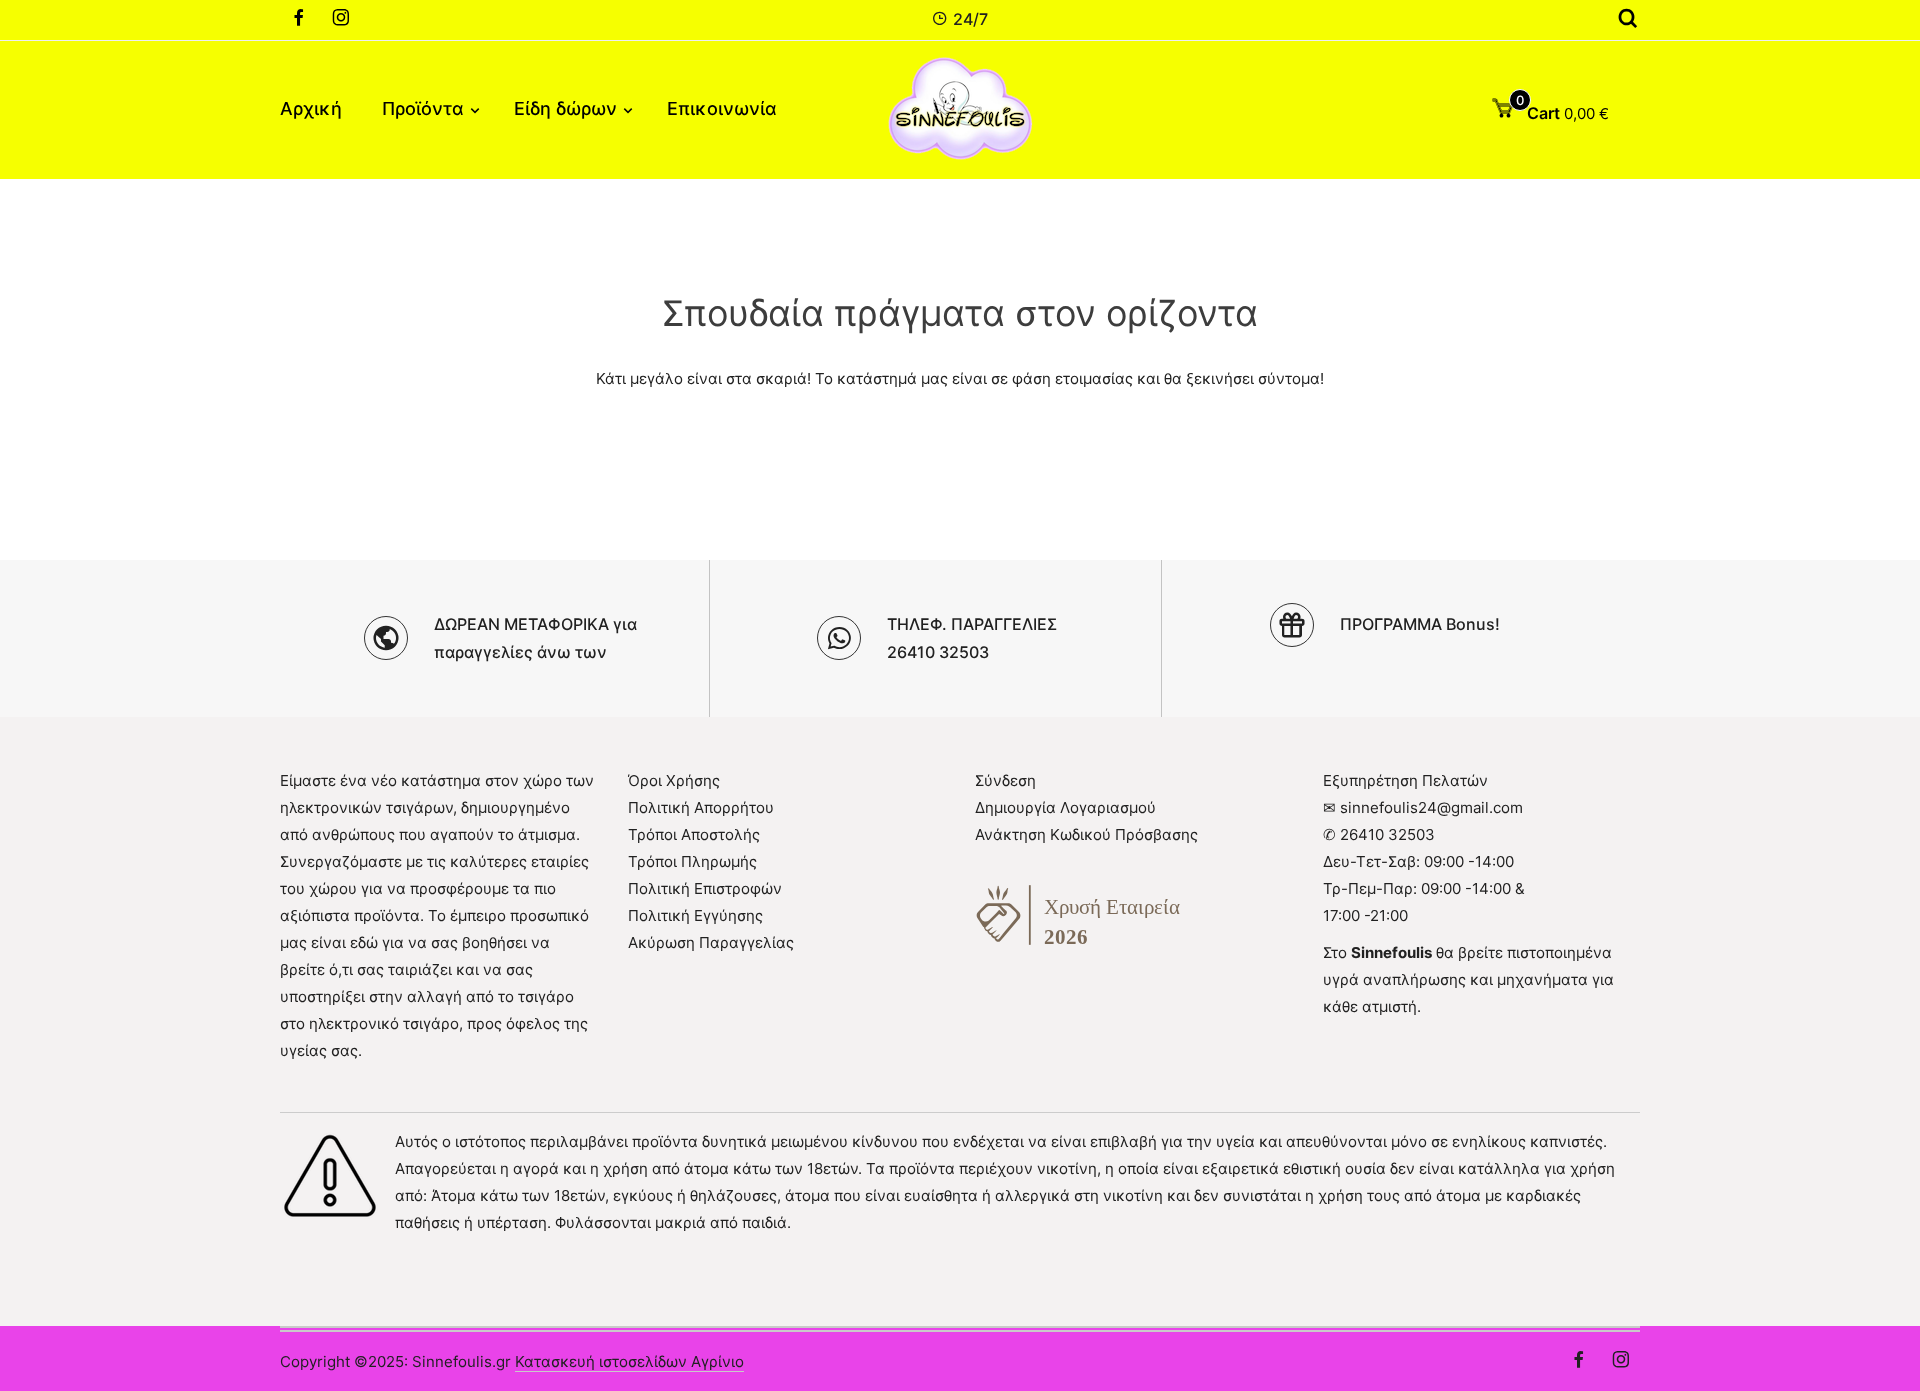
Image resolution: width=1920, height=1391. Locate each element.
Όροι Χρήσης (674, 780)
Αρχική (311, 108)
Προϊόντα (423, 108)
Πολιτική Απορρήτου (701, 807)
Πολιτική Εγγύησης (695, 915)
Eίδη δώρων (565, 108)
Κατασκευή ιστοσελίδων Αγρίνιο (629, 1361)
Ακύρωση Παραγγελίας (711, 942)
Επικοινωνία (722, 108)
